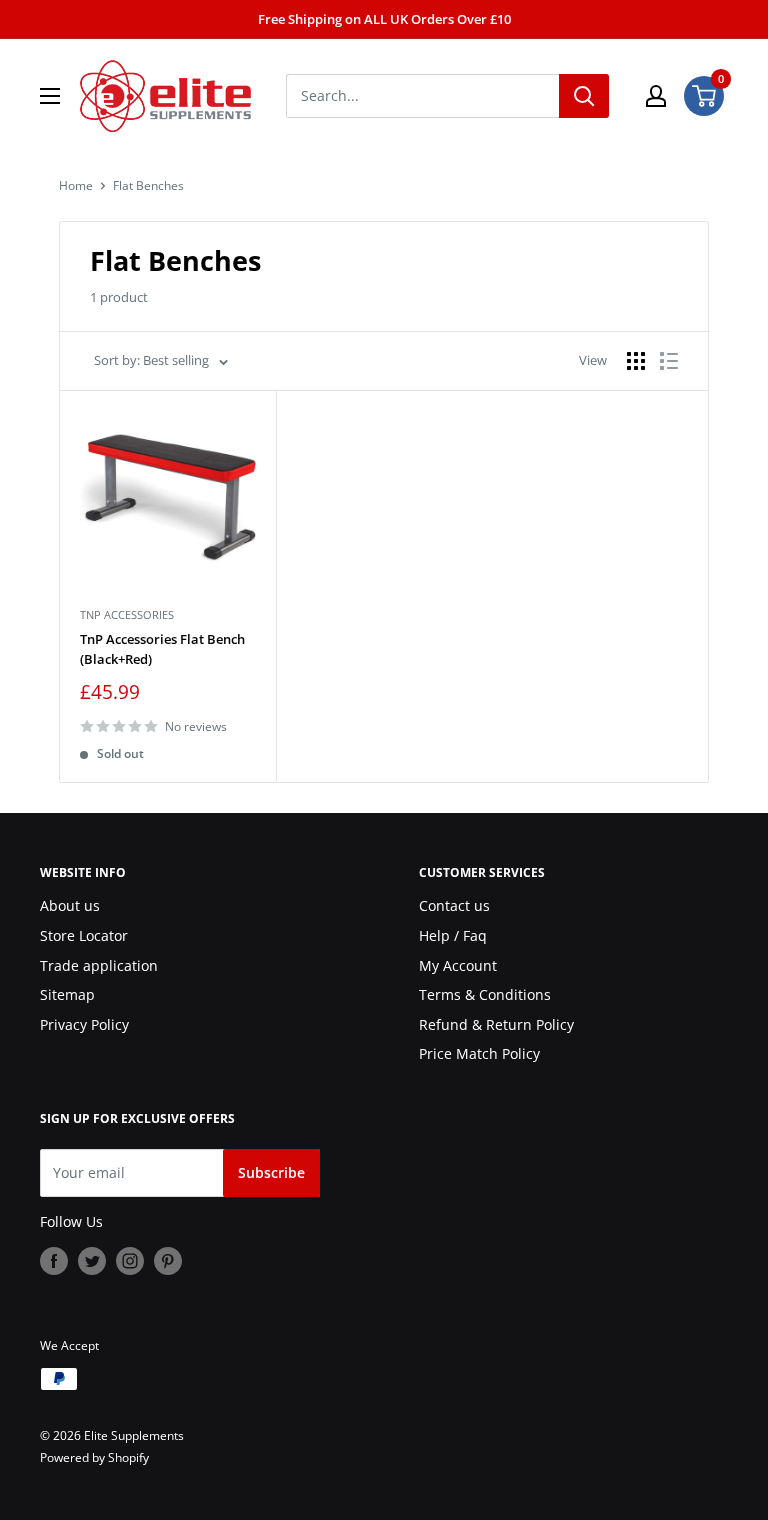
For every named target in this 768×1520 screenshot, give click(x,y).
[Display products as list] (669, 361)
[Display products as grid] (636, 361)
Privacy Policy (84, 1024)
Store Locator (84, 935)
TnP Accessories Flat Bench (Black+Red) (162, 649)
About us (70, 905)
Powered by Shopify (94, 1457)
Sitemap (67, 994)
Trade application (99, 965)
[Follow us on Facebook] (54, 1261)
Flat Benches (148, 185)
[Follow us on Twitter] (92, 1261)
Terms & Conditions (485, 994)
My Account (458, 965)
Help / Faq (453, 935)
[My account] (656, 96)
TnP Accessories (127, 614)
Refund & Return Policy (496, 1024)
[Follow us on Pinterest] (168, 1261)
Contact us (454, 905)
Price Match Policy (479, 1053)
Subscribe (271, 1172)
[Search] (584, 96)
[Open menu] (50, 96)
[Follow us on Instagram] (130, 1261)
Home (76, 185)
